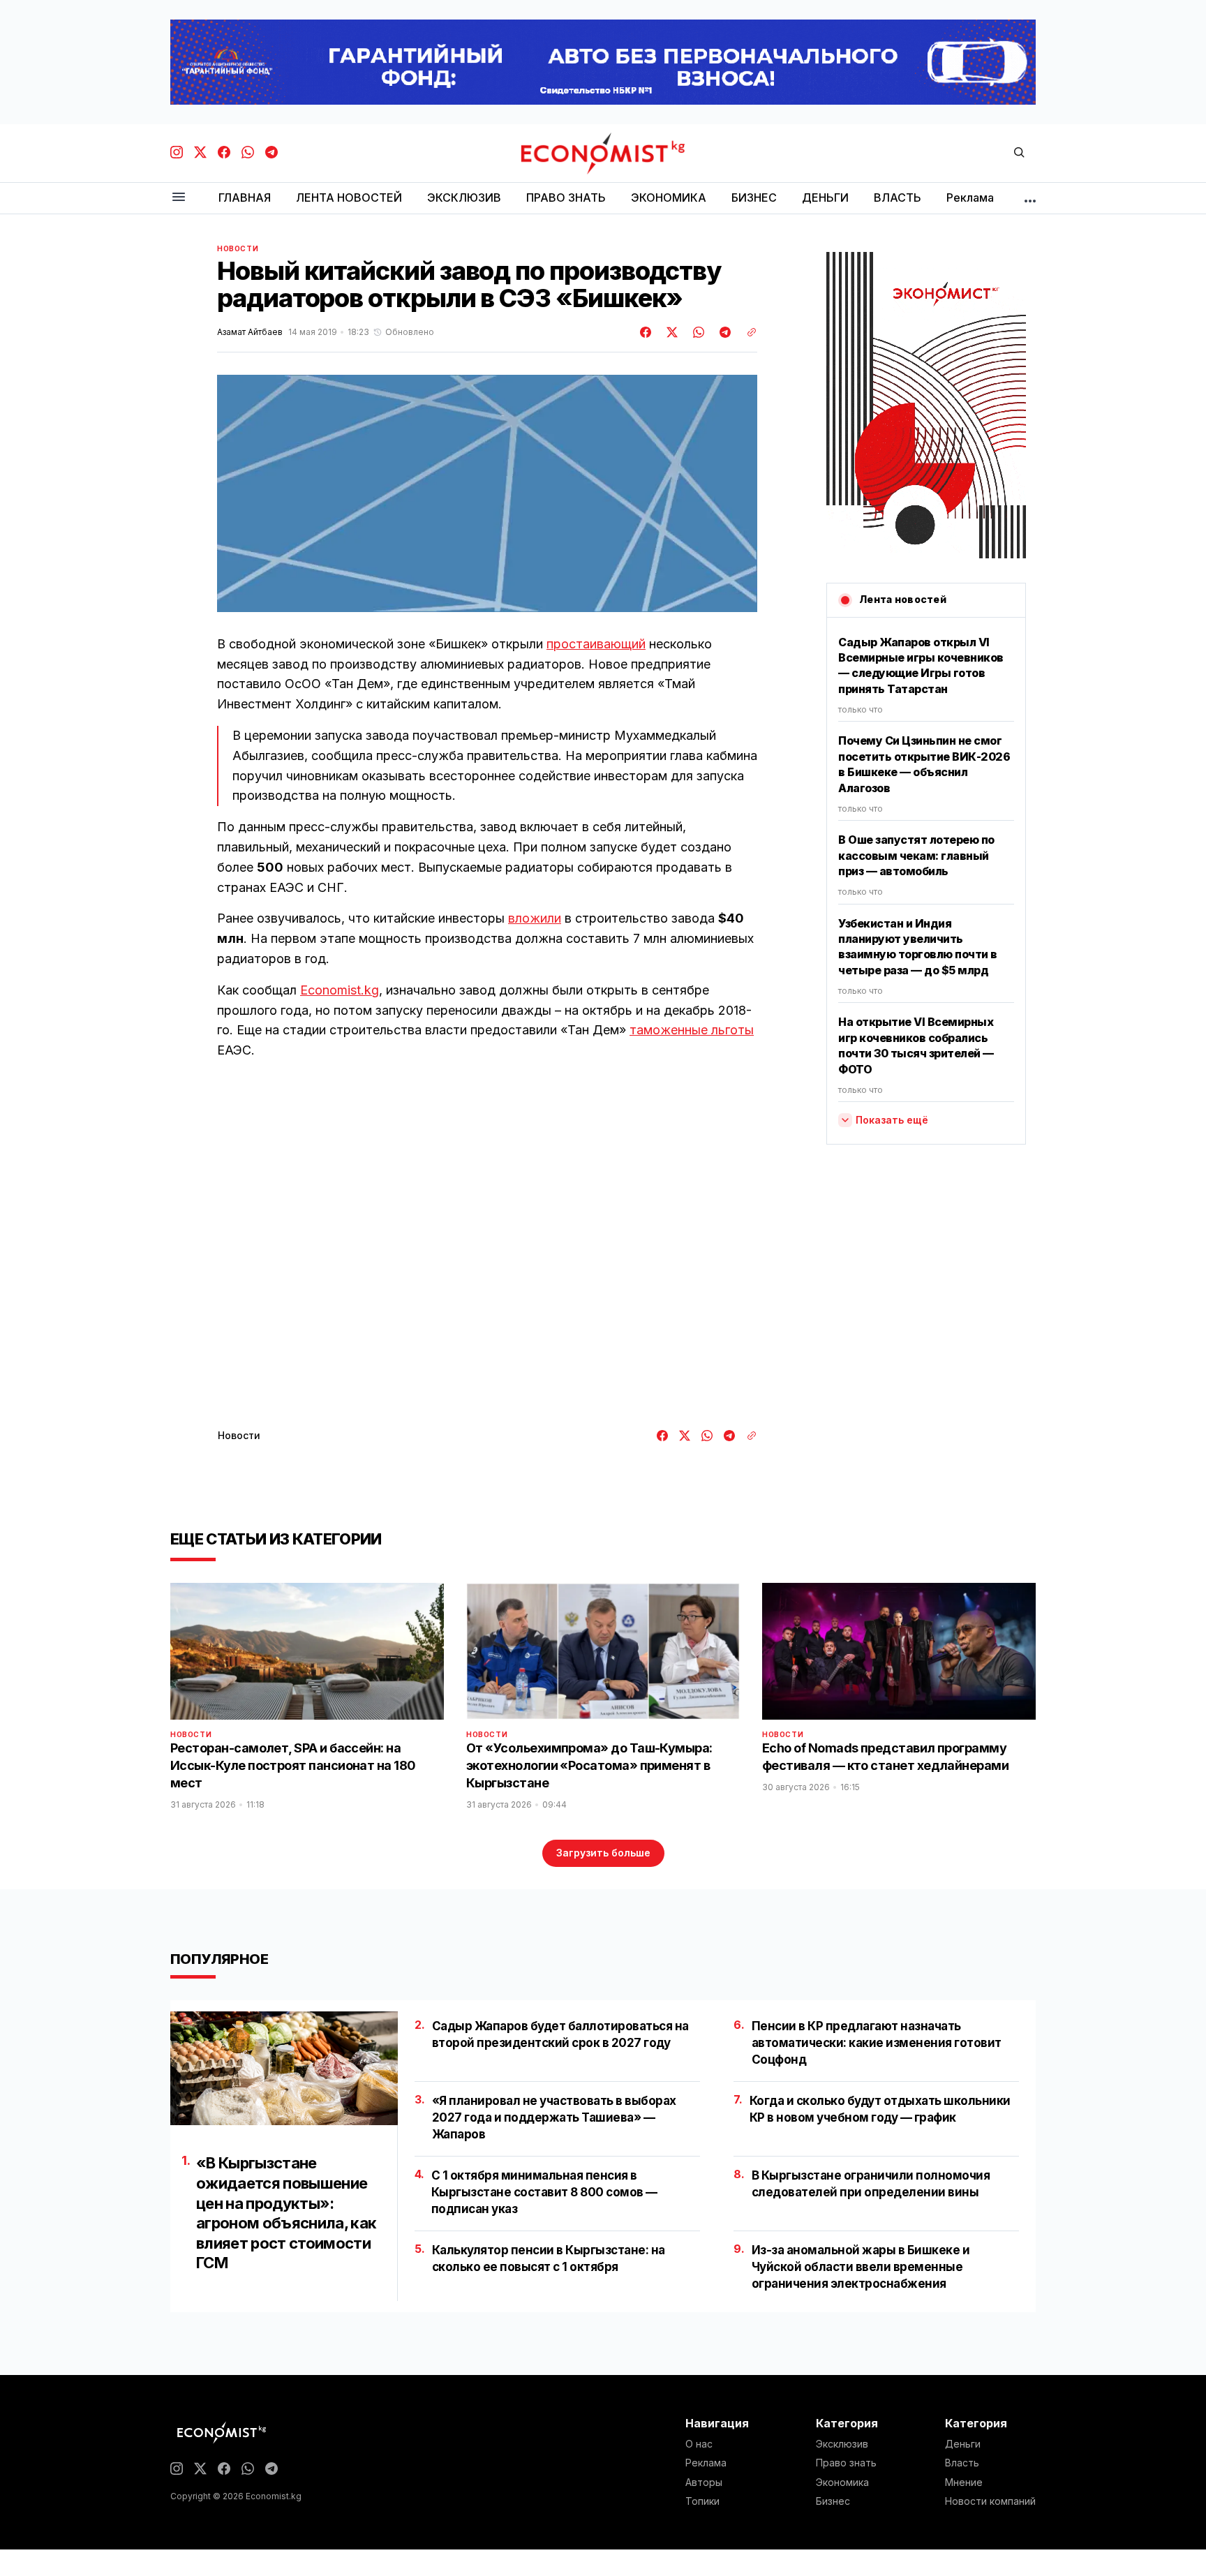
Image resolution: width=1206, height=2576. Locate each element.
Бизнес (833, 2501)
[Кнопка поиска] (1019, 153)
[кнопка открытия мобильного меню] (179, 198)
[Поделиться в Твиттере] (670, 332)
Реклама (706, 2463)
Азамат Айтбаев (250, 332)
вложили (535, 918)
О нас (699, 2444)
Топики (702, 2501)
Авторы (704, 2482)
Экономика (842, 2482)
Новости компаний (990, 2501)
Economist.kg (340, 990)
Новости (238, 248)
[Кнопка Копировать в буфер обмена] (747, 332)
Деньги (963, 2444)
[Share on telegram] (723, 332)
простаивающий (596, 644)
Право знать (846, 2463)
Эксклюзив (842, 2444)
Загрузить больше (603, 1853)
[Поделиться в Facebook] (646, 332)
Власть (962, 2463)
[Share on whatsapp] (697, 332)
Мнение (964, 2482)
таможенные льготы (692, 1030)
